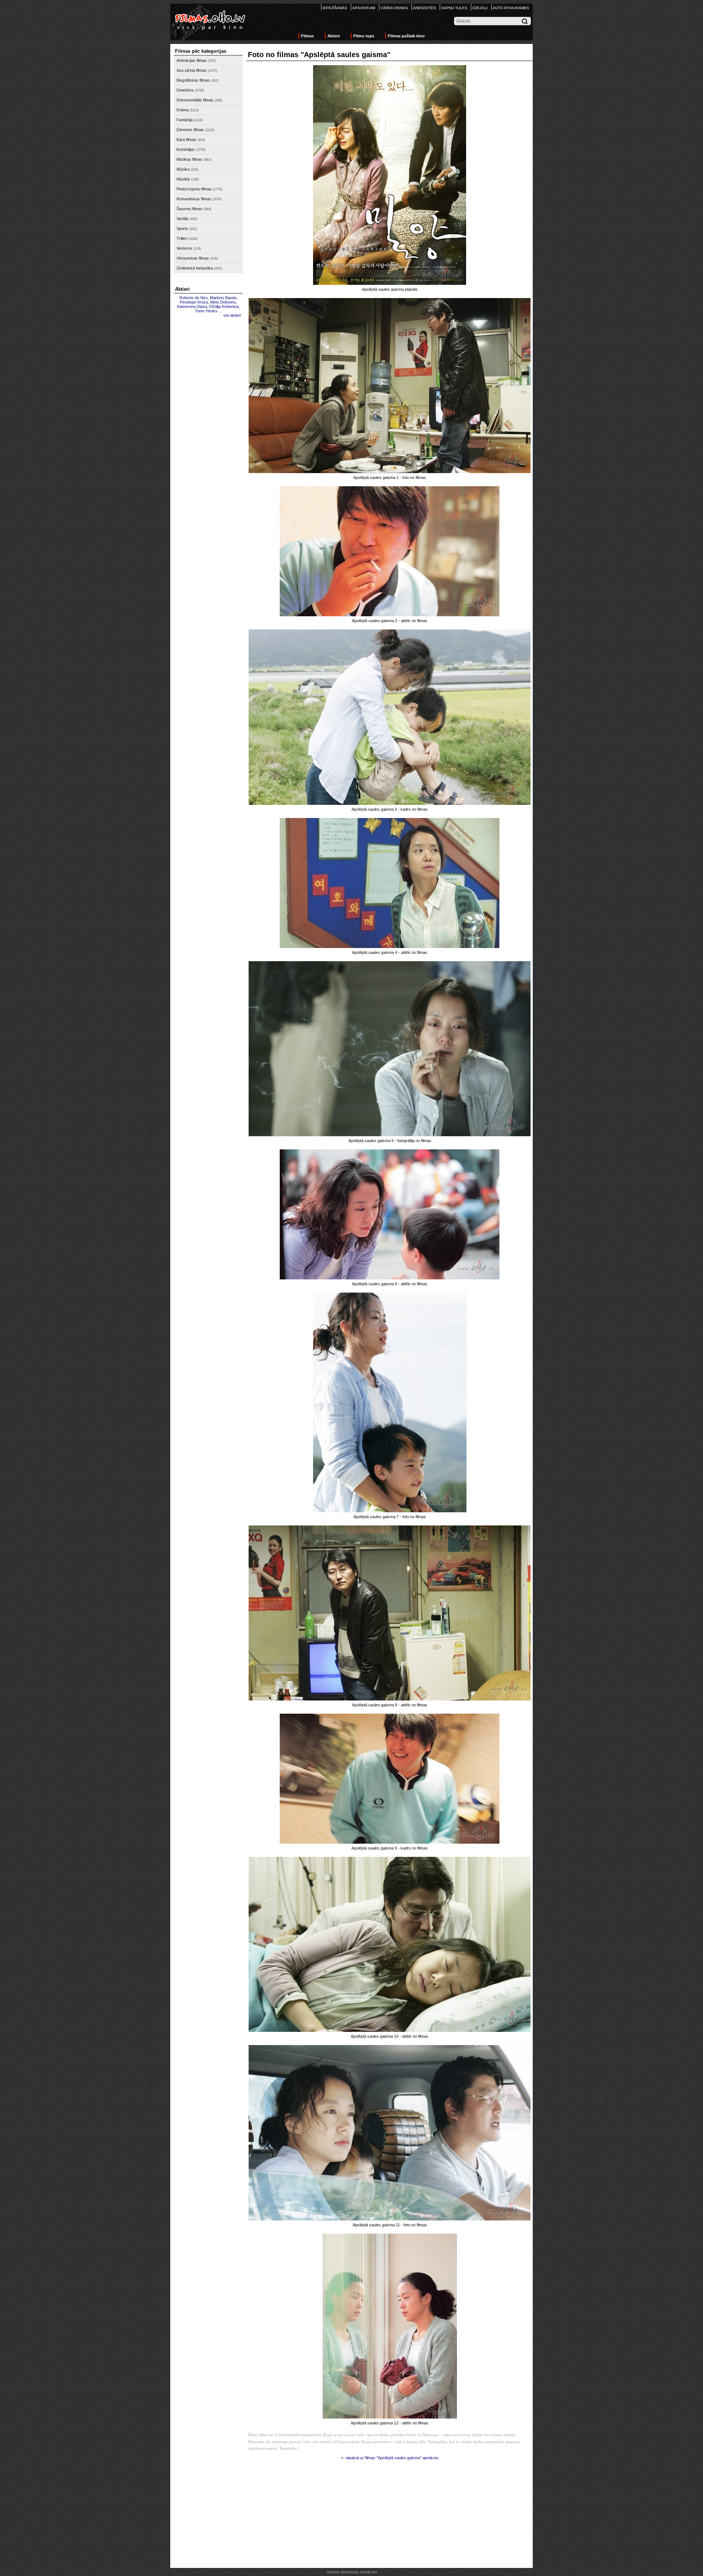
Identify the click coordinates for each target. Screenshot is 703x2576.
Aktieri (334, 36)
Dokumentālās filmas (195, 100)
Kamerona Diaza (192, 306)
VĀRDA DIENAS (394, 8)
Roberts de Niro (194, 298)
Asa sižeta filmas (191, 70)
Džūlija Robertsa (224, 306)
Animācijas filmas (192, 60)
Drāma (183, 110)
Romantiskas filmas (194, 199)
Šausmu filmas (189, 209)
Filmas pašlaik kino (406, 36)
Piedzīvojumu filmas (194, 189)
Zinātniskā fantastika (195, 268)
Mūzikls (183, 179)
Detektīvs (185, 90)
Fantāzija (185, 120)
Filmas (307, 36)
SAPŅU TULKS (454, 8)
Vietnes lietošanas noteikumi (352, 2572)
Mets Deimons (223, 302)
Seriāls (183, 219)
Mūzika (183, 169)
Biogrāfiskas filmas (193, 80)
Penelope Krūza (194, 302)
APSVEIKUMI (364, 8)
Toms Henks (206, 311)
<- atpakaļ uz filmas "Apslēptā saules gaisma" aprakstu (390, 2458)
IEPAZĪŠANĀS (335, 8)
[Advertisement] (208, 431)
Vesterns (184, 248)
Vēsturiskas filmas (193, 258)
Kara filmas (186, 140)
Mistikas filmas (189, 159)
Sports (182, 228)
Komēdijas (186, 149)
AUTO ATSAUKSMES (511, 8)
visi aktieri (232, 315)
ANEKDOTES (425, 8)
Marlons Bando (223, 298)
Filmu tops (364, 36)
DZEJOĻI (480, 8)
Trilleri (182, 238)
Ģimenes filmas (190, 130)
